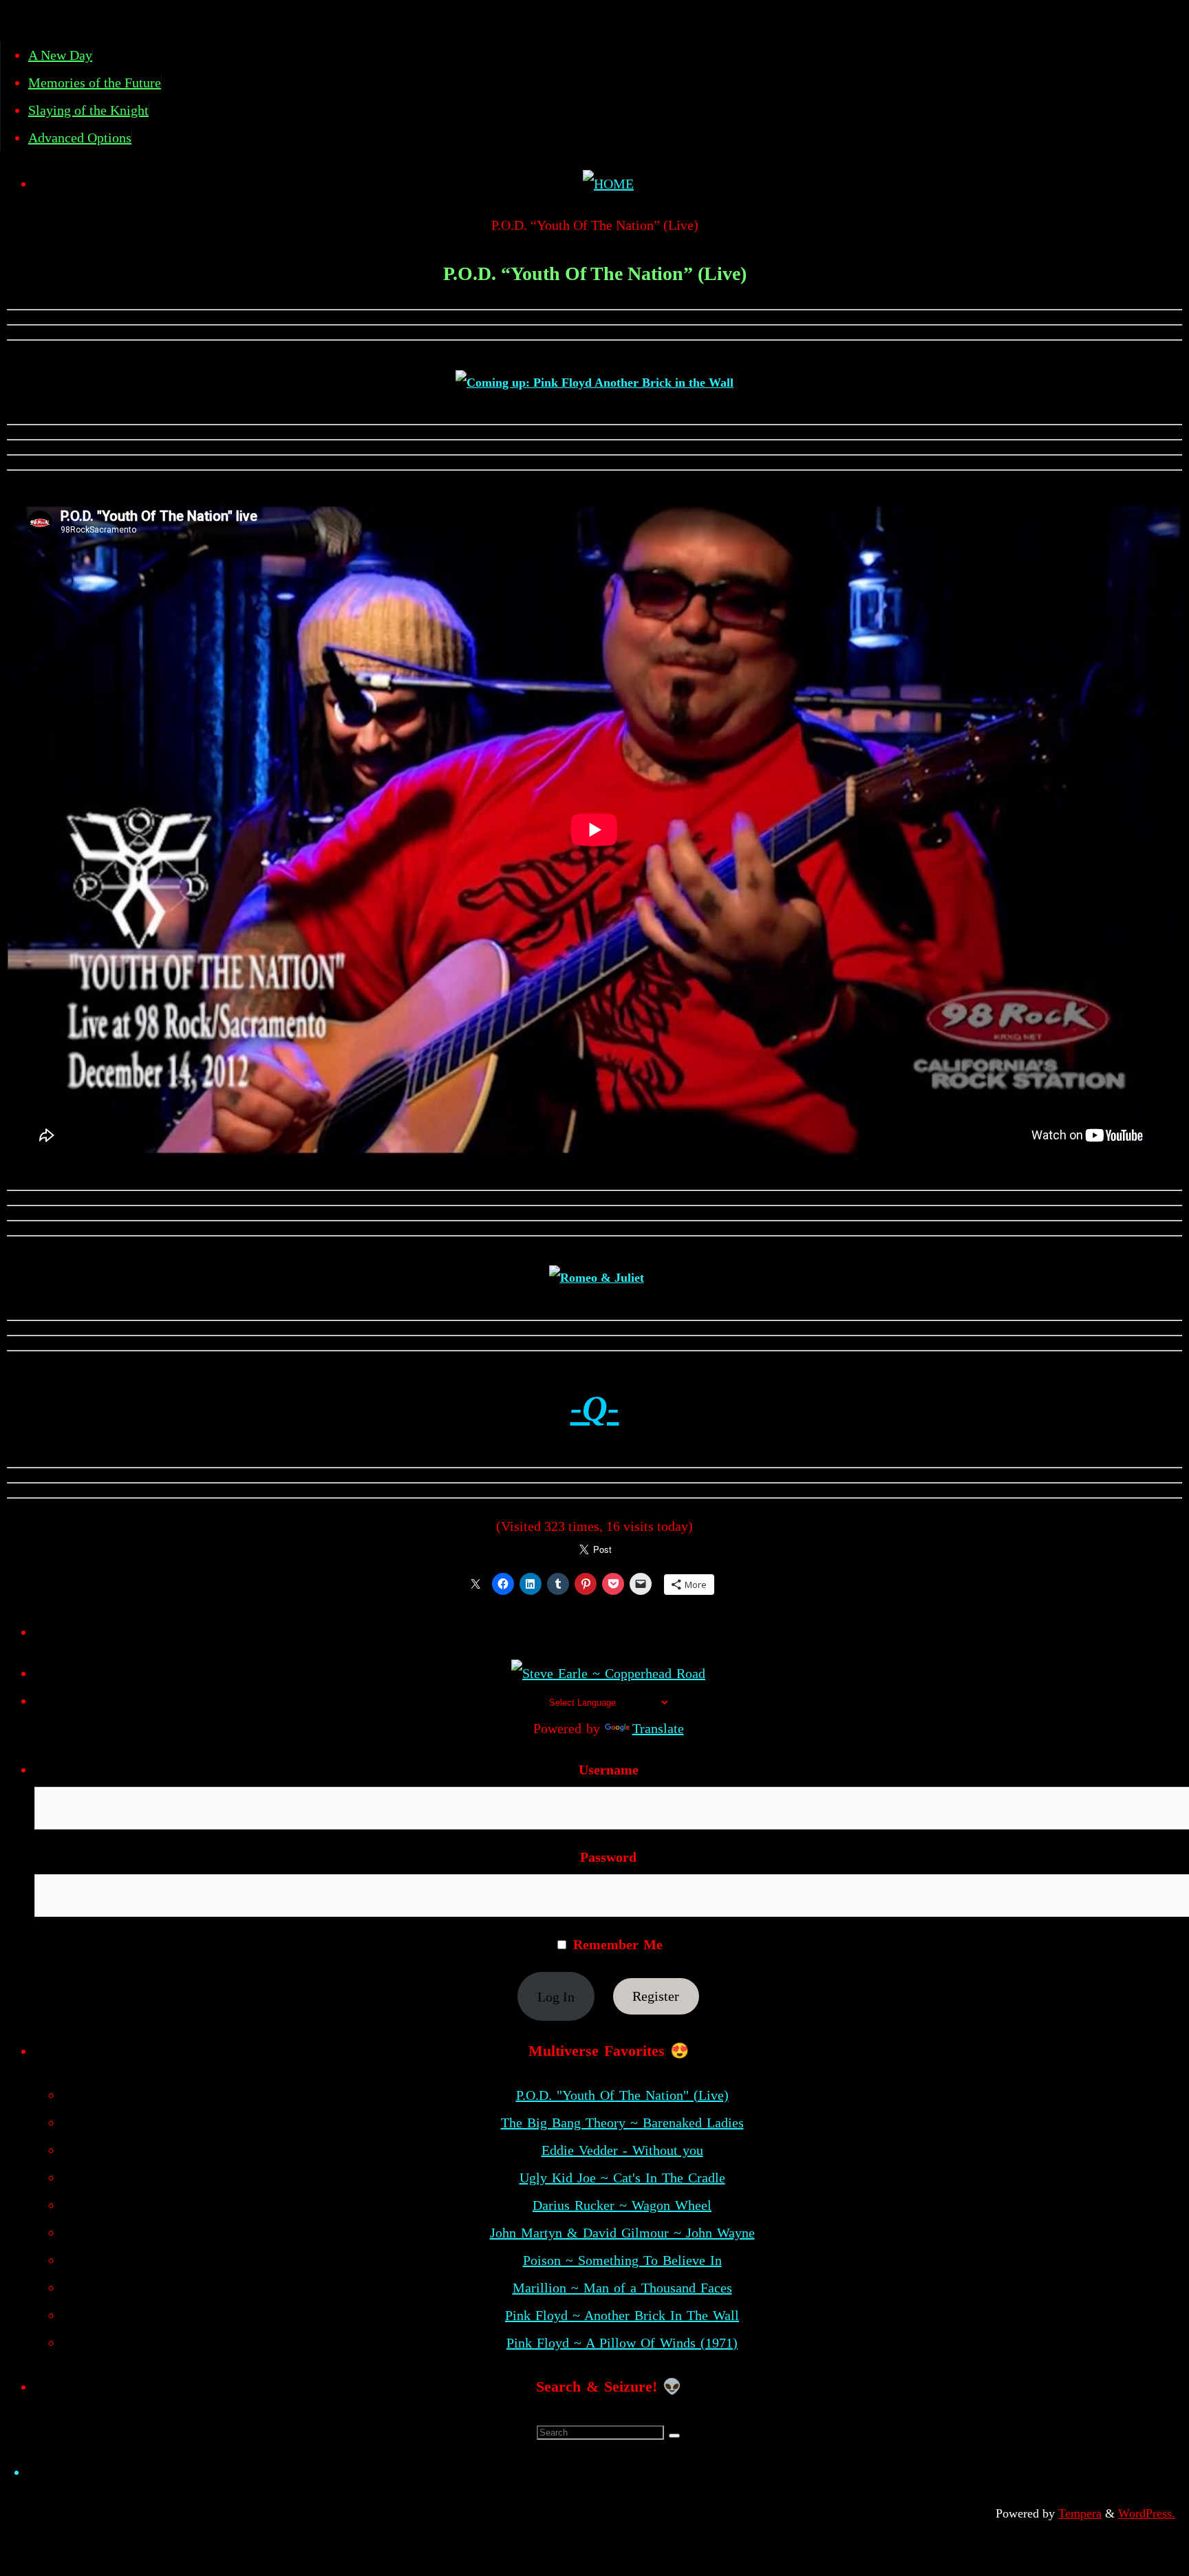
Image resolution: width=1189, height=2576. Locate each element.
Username (609, 1770)
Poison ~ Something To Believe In (622, 2260)
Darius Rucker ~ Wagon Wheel (622, 2205)
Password (608, 1857)
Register (656, 1997)
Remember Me (615, 1944)
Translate (658, 1728)
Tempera (1080, 2513)
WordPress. (1147, 2513)
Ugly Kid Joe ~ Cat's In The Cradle (622, 2178)
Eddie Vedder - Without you (622, 2150)
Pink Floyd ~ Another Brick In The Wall (622, 2315)
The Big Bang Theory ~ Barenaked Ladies (622, 2123)
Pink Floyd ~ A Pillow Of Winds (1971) (622, 2343)
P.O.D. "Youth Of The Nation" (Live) (622, 2095)
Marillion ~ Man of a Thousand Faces (622, 2288)
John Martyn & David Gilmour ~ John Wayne (622, 2233)
